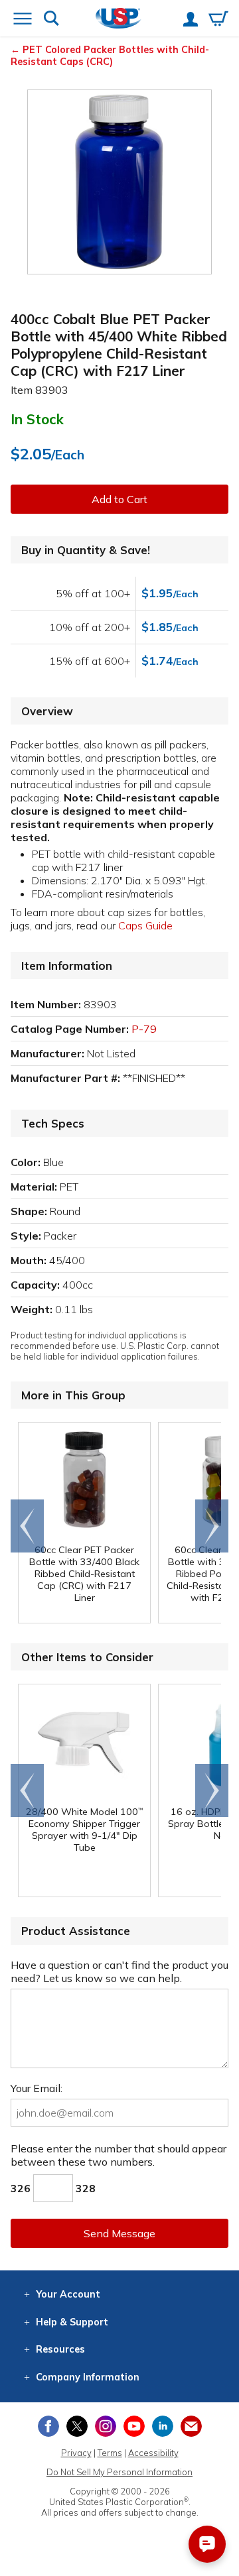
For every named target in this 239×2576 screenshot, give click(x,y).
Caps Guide (145, 925)
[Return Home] (119, 20)
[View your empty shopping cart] (218, 20)
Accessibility (153, 2453)
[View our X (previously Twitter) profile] (77, 2426)
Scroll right (212, 1526)
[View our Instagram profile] (106, 2426)
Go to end (28, 1526)
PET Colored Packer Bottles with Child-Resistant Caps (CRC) (110, 56)
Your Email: (37, 2088)
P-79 (144, 1029)
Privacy (76, 2453)
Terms (110, 2453)
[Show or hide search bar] (51, 20)
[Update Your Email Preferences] (191, 2426)
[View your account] (191, 21)
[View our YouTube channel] (134, 2426)
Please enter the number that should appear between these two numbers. (119, 2155)
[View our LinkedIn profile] (163, 2426)
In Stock (37, 419)
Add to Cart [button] (119, 499)
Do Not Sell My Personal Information (119, 2472)
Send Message (119, 2233)
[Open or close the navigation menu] (23, 20)
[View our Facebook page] (48, 2426)
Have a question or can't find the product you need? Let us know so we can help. (119, 1971)
